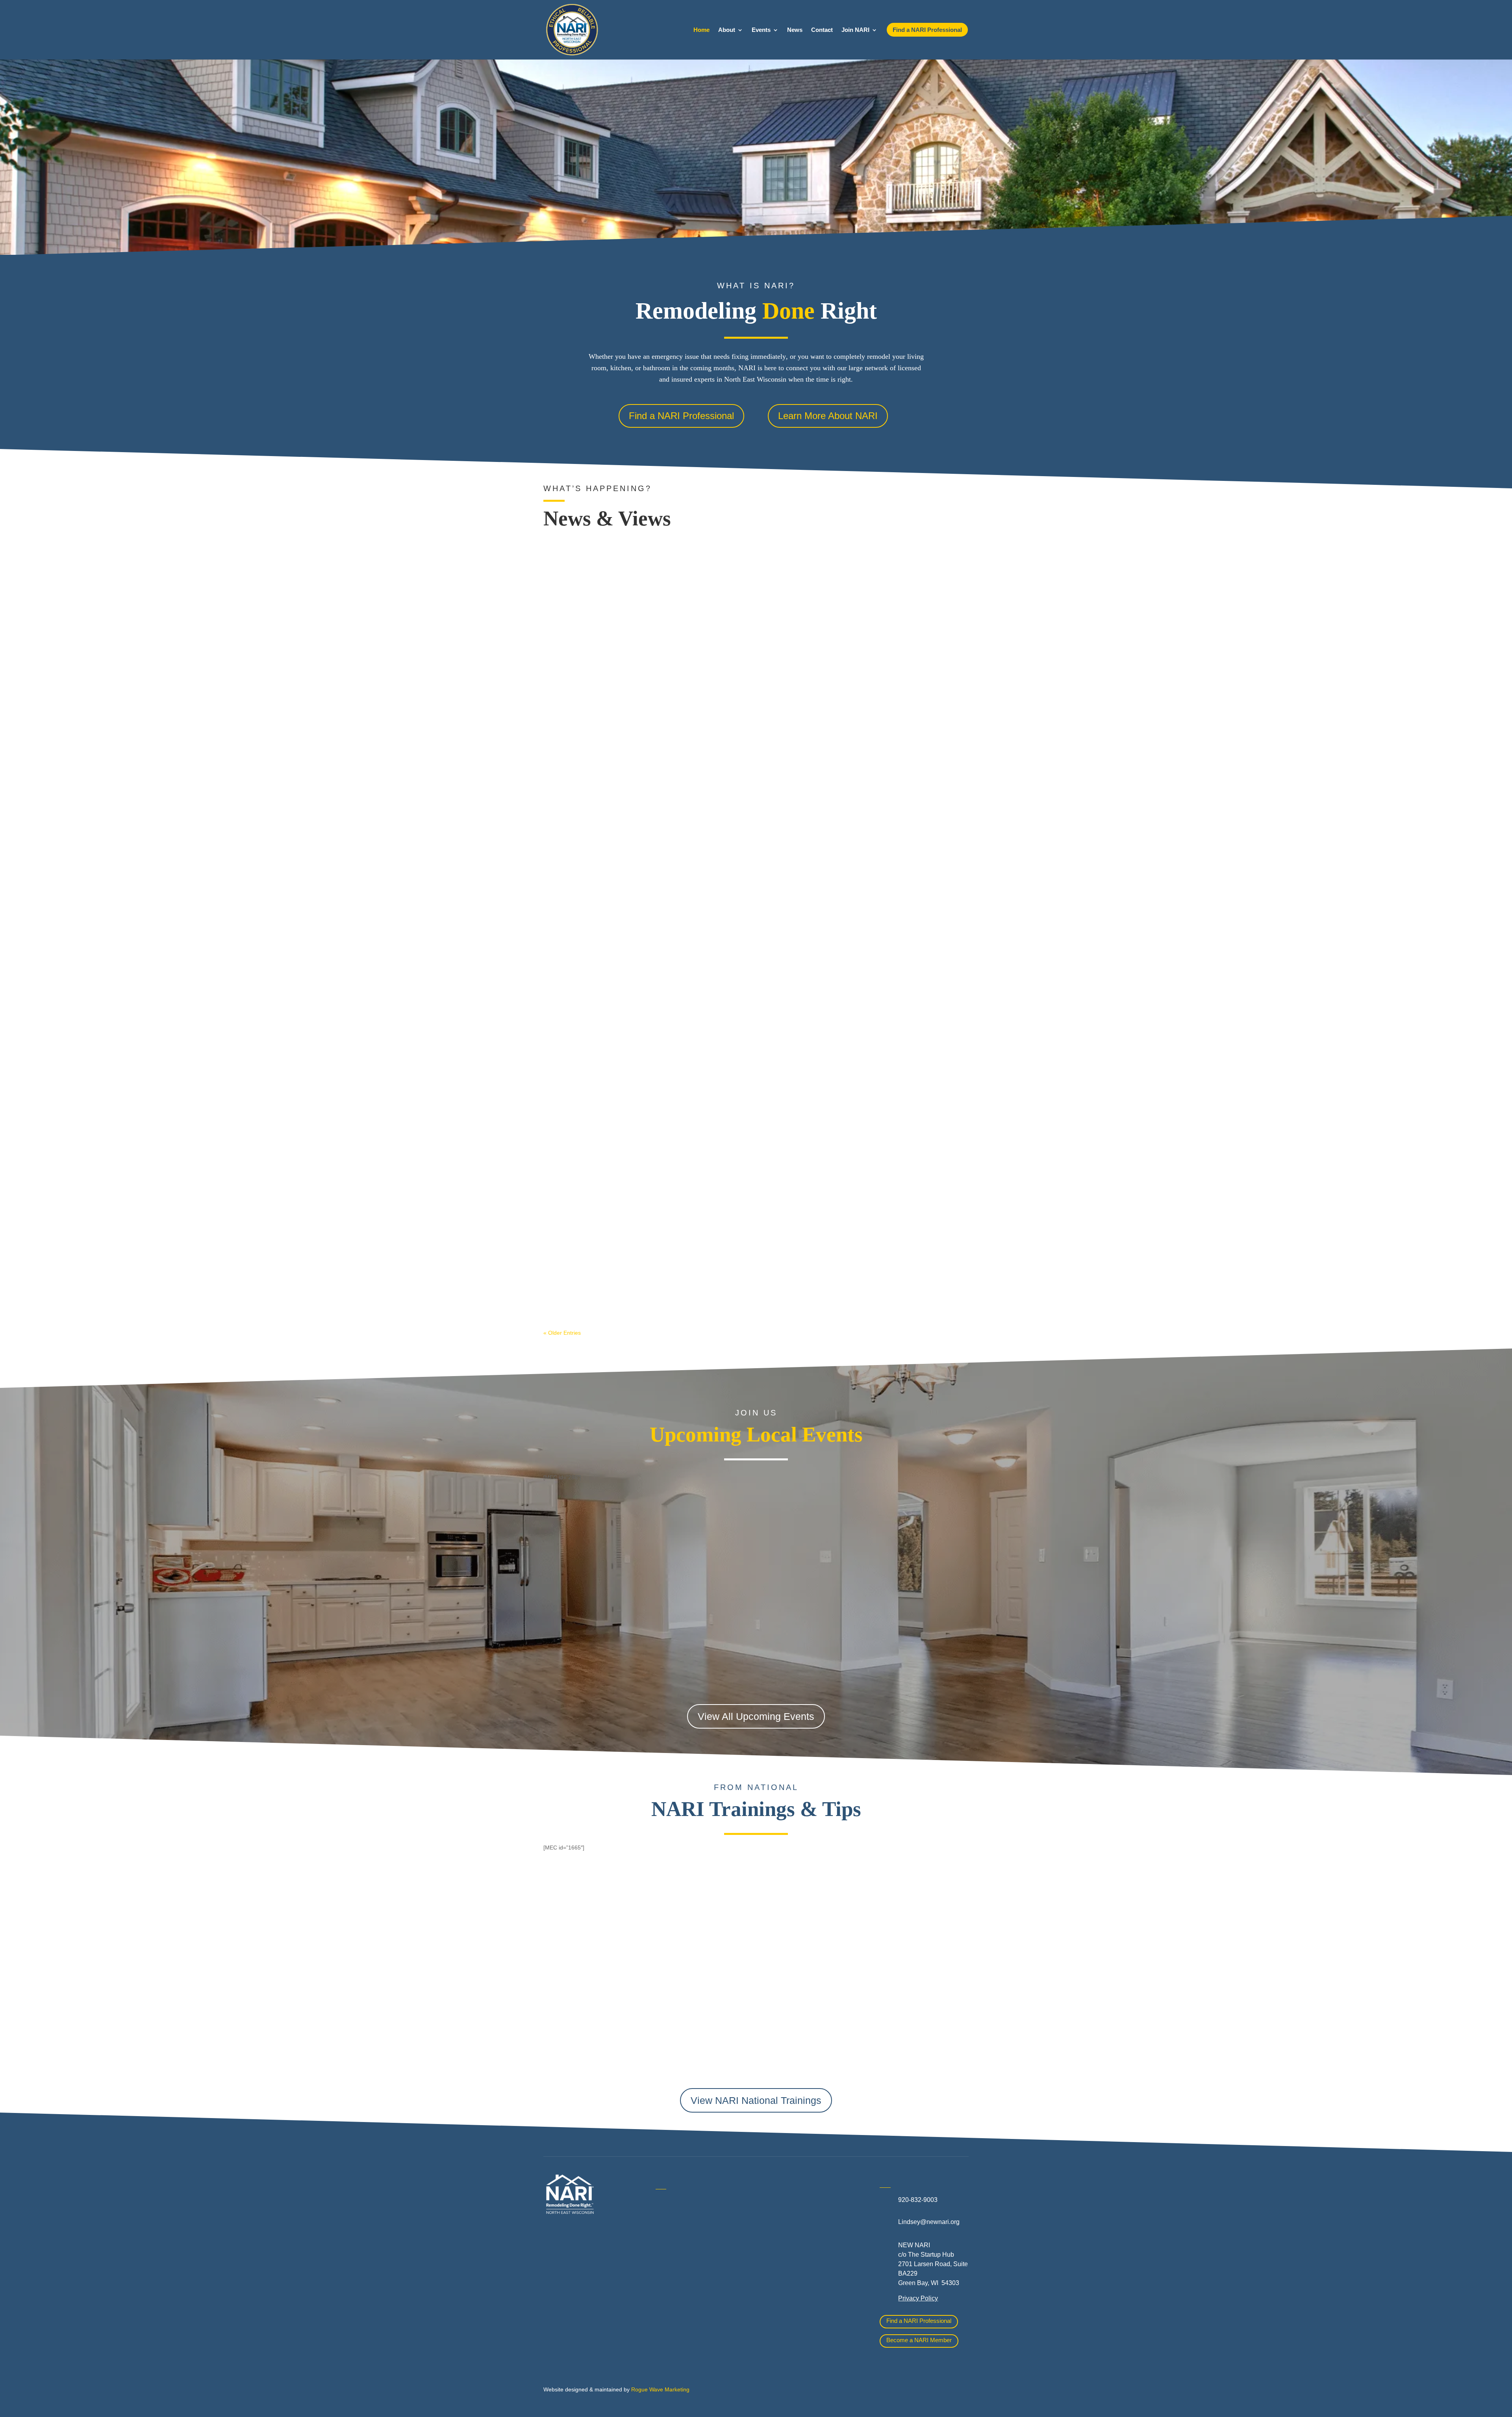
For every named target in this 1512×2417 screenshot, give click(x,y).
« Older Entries (562, 1333)
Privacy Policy (918, 2298)
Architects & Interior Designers (698, 2233)
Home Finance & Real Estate (809, 2203)
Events (761, 30)
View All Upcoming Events (756, 1716)
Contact (822, 30)
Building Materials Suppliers (695, 2250)
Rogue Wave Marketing (660, 2389)
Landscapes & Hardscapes (806, 2221)
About (727, 30)
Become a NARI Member (919, 2340)
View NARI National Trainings (756, 2100)
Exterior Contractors (796, 2285)
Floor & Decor (675, 2303)
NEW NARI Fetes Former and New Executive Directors (632, 909)
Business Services (682, 2268)
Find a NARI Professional (681, 416)
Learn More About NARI (828, 416)
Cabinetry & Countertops (690, 2286)
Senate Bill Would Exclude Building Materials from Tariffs (636, 558)
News (795, 30)
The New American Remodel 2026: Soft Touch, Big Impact (637, 1259)
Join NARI (855, 30)
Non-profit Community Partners (811, 2238)
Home (701, 30)
